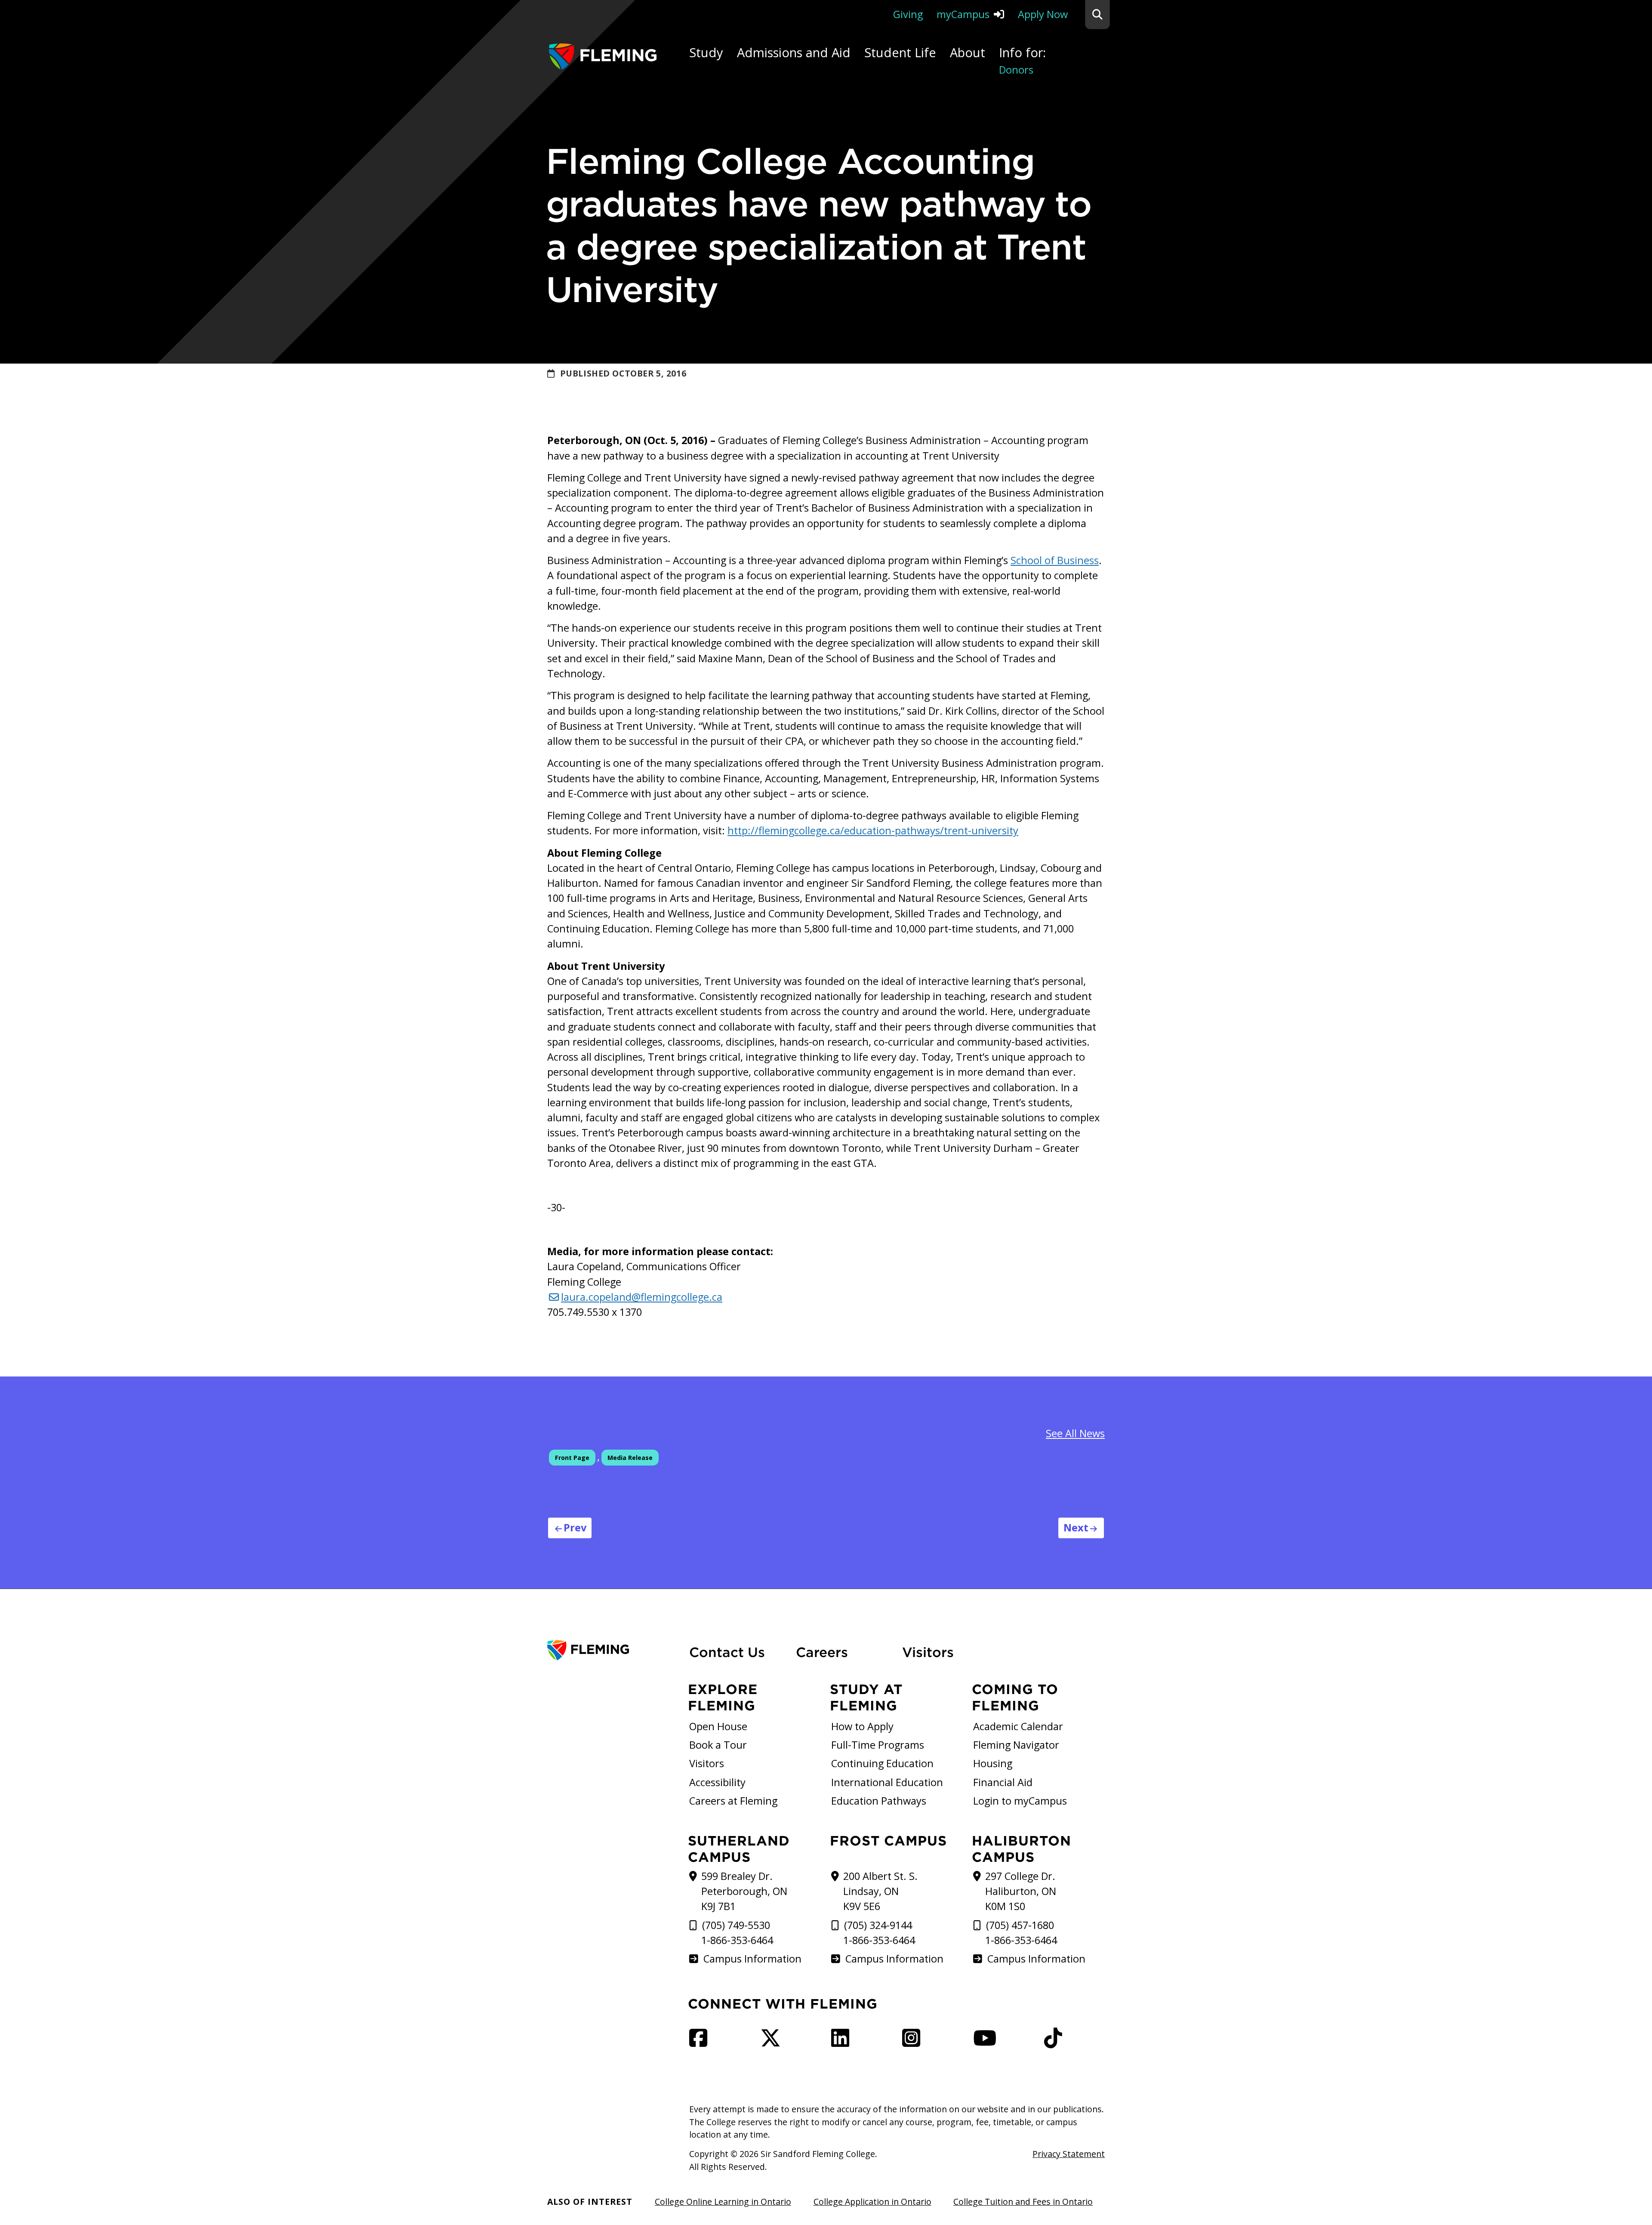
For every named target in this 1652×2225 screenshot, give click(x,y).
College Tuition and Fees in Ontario (1023, 2202)
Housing (993, 1763)
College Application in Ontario (872, 2202)
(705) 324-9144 (878, 1925)
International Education (887, 1782)
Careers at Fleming (733, 1801)
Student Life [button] (900, 52)
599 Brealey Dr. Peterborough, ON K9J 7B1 (744, 1891)
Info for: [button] (1022, 60)
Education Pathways (879, 1801)
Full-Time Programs (878, 1745)
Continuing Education (882, 1763)
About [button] (968, 52)
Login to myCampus (1020, 1801)
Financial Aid (1003, 1782)
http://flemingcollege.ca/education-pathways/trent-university (873, 830)
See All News (1075, 1433)
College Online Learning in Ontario (723, 2202)
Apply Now (1043, 14)
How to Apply (862, 1726)
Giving (908, 14)
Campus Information (752, 1959)
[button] (1097, 15)
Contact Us (727, 1652)
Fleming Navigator (1016, 1745)
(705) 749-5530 (736, 1925)
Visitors (928, 1652)
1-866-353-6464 (737, 1940)
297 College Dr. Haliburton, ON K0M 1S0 (1021, 1891)
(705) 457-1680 (1020, 1925)
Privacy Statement (1069, 2154)
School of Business (1055, 560)
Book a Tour (718, 1745)
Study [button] (706, 52)
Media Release (630, 1458)
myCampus (963, 14)
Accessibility (717, 1782)
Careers (844, 1652)
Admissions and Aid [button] (794, 52)
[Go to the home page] (603, 57)
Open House (718, 1726)
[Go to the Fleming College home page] (613, 1650)
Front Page (572, 1458)
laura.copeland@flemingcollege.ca (642, 1297)
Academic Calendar (1018, 1726)
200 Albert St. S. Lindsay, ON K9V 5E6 (880, 1891)
